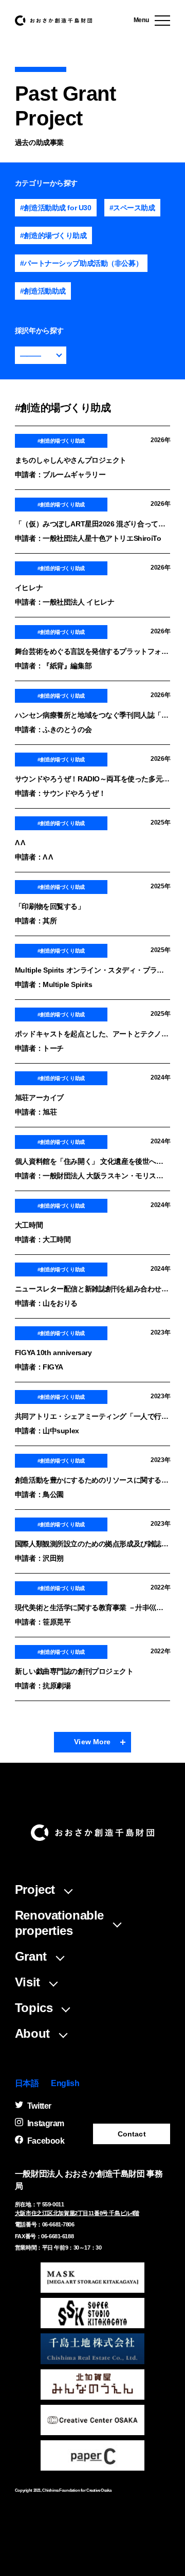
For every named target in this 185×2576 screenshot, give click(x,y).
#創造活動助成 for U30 (56, 208)
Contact (132, 2134)
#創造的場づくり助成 (53, 235)
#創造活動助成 (43, 291)
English (65, 2083)
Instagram (46, 2123)
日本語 (27, 2083)
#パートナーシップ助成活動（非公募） (81, 263)
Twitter (39, 2106)
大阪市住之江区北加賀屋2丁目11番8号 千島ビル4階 (77, 2213)
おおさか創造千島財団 (53, 21)
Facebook (46, 2141)
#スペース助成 (132, 208)
